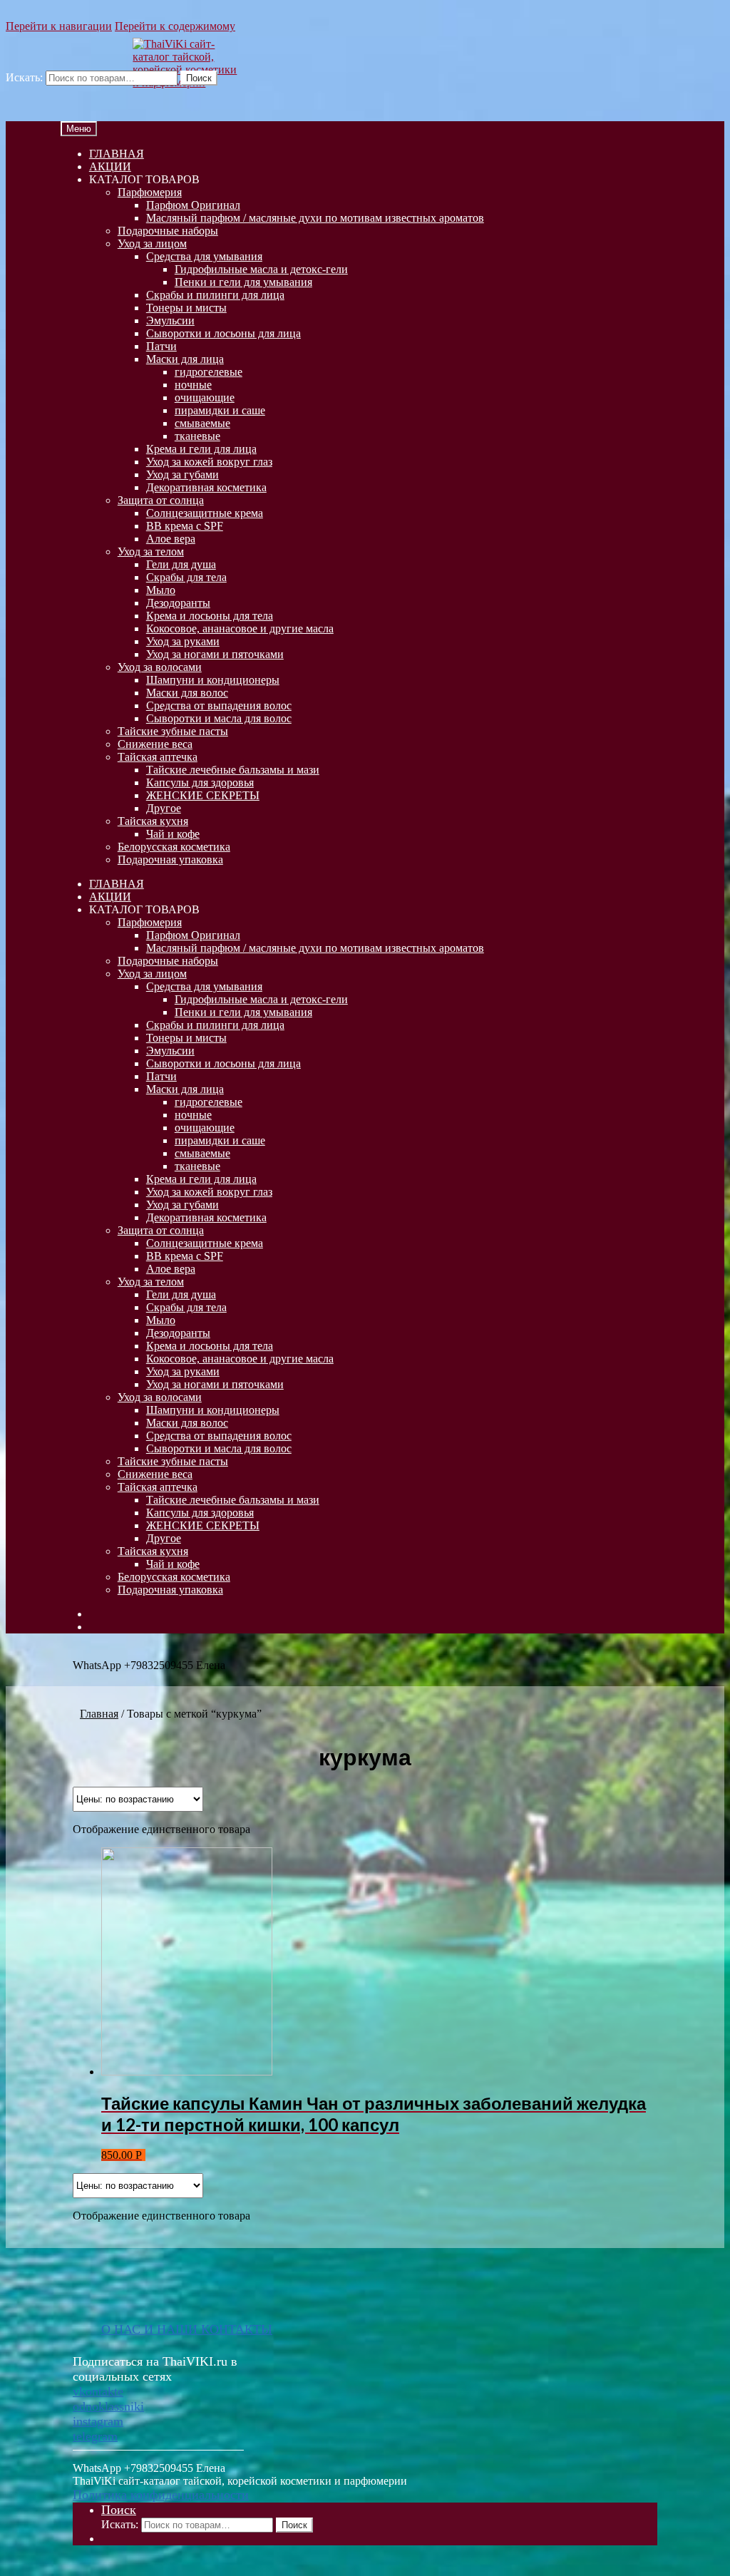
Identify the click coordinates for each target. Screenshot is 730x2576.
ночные (193, 385)
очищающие (205, 397)
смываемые (202, 423)
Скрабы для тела (186, 577)
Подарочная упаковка (170, 859)
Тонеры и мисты (186, 308)
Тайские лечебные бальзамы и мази (233, 770)
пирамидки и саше (220, 410)
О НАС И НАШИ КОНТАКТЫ (187, 2329)
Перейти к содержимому (175, 26)
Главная (99, 1714)
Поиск (199, 78)
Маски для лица (185, 359)
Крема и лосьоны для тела (210, 616)
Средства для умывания (204, 256)
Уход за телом (151, 551)
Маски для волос (187, 693)
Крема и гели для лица (201, 449)
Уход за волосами (160, 667)
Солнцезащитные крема (205, 513)
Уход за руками (183, 641)
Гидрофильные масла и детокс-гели (261, 269)
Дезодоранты (178, 603)
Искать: (24, 77)
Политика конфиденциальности (161, 2495)
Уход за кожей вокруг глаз (209, 462)
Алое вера (171, 539)
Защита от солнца (161, 500)
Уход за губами (182, 474)
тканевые (197, 436)
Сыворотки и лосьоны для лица (223, 333)
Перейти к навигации (59, 26)
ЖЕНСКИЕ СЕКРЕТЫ (203, 795)
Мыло (161, 590)
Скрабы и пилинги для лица (215, 295)
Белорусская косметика (174, 847)
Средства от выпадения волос (219, 705)
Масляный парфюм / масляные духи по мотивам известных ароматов (315, 218)
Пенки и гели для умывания (243, 282)
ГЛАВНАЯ (117, 154)
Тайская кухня (153, 821)
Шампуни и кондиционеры (213, 680)
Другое (164, 808)
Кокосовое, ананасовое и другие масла (240, 628)
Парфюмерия (150, 192)
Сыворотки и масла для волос (219, 718)
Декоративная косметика (206, 487)
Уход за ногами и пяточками (215, 654)
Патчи (161, 346)
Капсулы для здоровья (200, 782)
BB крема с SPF (185, 526)
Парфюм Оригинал (193, 205)
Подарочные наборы (168, 231)
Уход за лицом (152, 243)
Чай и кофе (173, 834)
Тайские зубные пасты (173, 731)
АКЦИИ (110, 166)
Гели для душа (181, 564)
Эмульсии (170, 320)
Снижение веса (155, 744)
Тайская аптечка (158, 757)
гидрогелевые (209, 372)
